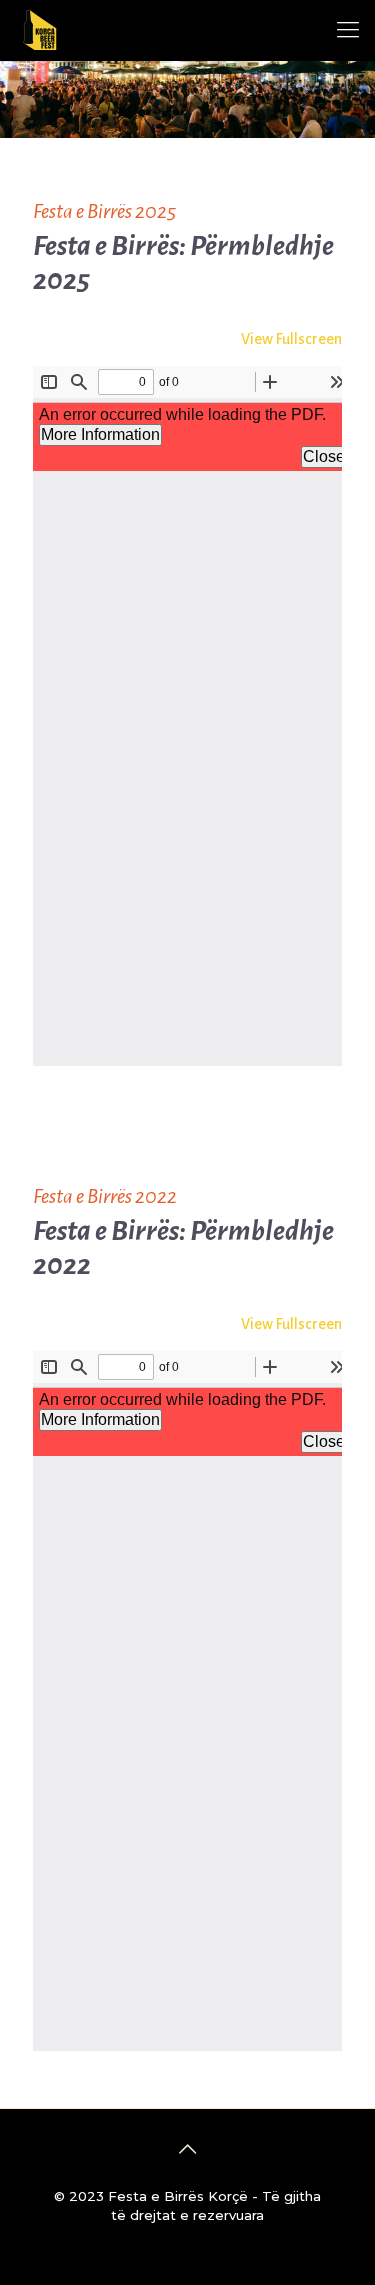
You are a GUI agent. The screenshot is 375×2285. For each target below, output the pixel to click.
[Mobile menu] (348, 30)
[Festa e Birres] (40, 30)
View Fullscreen (291, 339)
